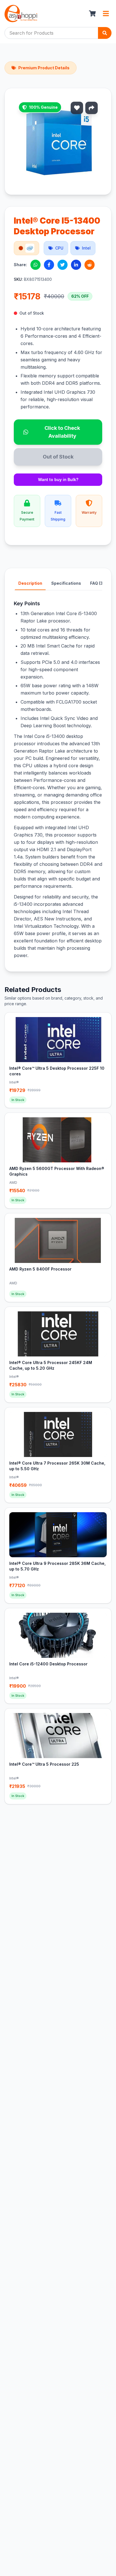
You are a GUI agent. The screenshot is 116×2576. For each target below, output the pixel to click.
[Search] (105, 33)
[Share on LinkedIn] (76, 265)
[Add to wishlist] (77, 108)
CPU (59, 248)
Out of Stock (58, 457)
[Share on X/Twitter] (63, 265)
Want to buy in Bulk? (58, 480)
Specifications (66, 583)
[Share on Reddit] (90, 265)
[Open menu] (106, 14)
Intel (86, 248)
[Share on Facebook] (49, 265)
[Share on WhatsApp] (35, 265)
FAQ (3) (97, 583)
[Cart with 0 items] (92, 14)
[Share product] (92, 108)
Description (30, 583)
